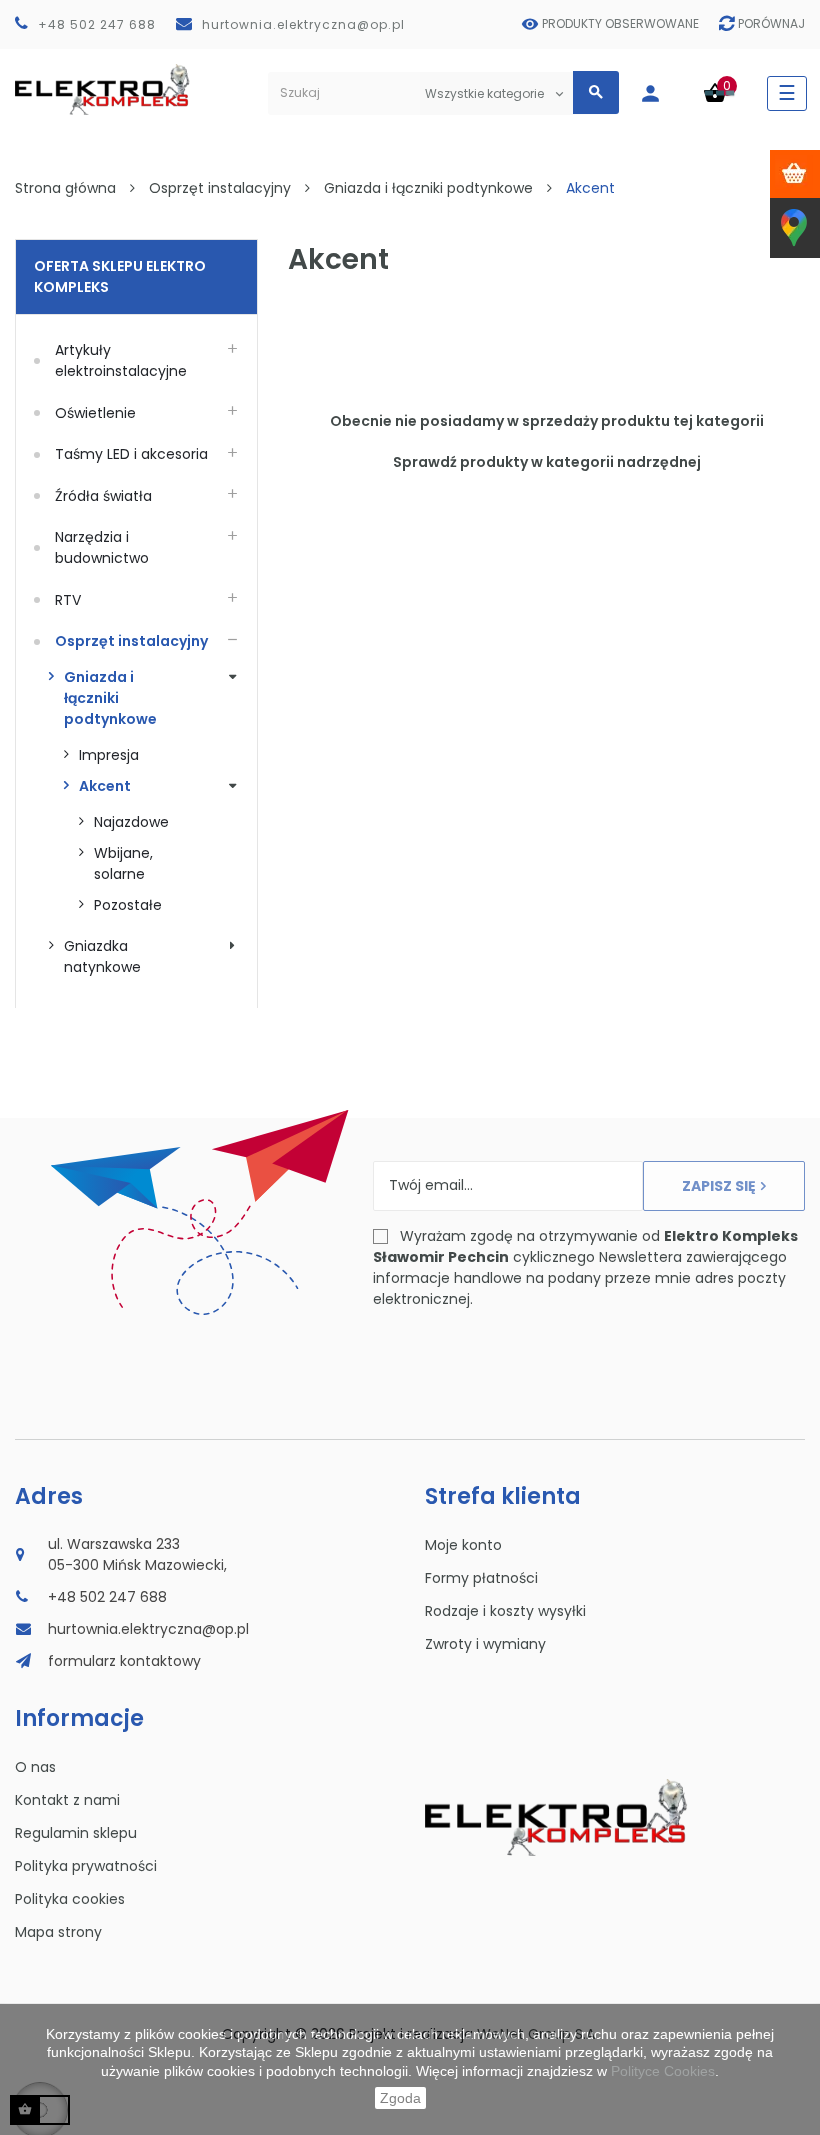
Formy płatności (481, 1578)
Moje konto (463, 1545)
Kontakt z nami (67, 1800)
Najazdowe (131, 822)
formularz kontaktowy (124, 1661)
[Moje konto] (660, 93)
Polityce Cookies (663, 2071)
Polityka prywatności (86, 1866)
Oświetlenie (95, 413)
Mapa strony (58, 1932)
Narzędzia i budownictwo (102, 547)
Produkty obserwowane (620, 23)
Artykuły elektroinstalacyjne (121, 360)
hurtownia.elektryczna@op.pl (303, 24)
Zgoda (400, 2098)
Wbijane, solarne (125, 863)
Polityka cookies (70, 1899)
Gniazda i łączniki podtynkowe (110, 698)
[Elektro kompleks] (102, 93)
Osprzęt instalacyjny (131, 641)
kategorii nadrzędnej (623, 462)
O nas (35, 1767)
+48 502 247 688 (97, 24)
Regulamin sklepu (76, 1833)
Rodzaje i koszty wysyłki (505, 1611)
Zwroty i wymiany (485, 1644)
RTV (68, 600)
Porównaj (771, 23)
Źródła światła (103, 496)
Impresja (109, 755)
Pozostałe (128, 905)
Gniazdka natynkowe (102, 956)
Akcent (105, 786)
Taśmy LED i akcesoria (131, 454)
